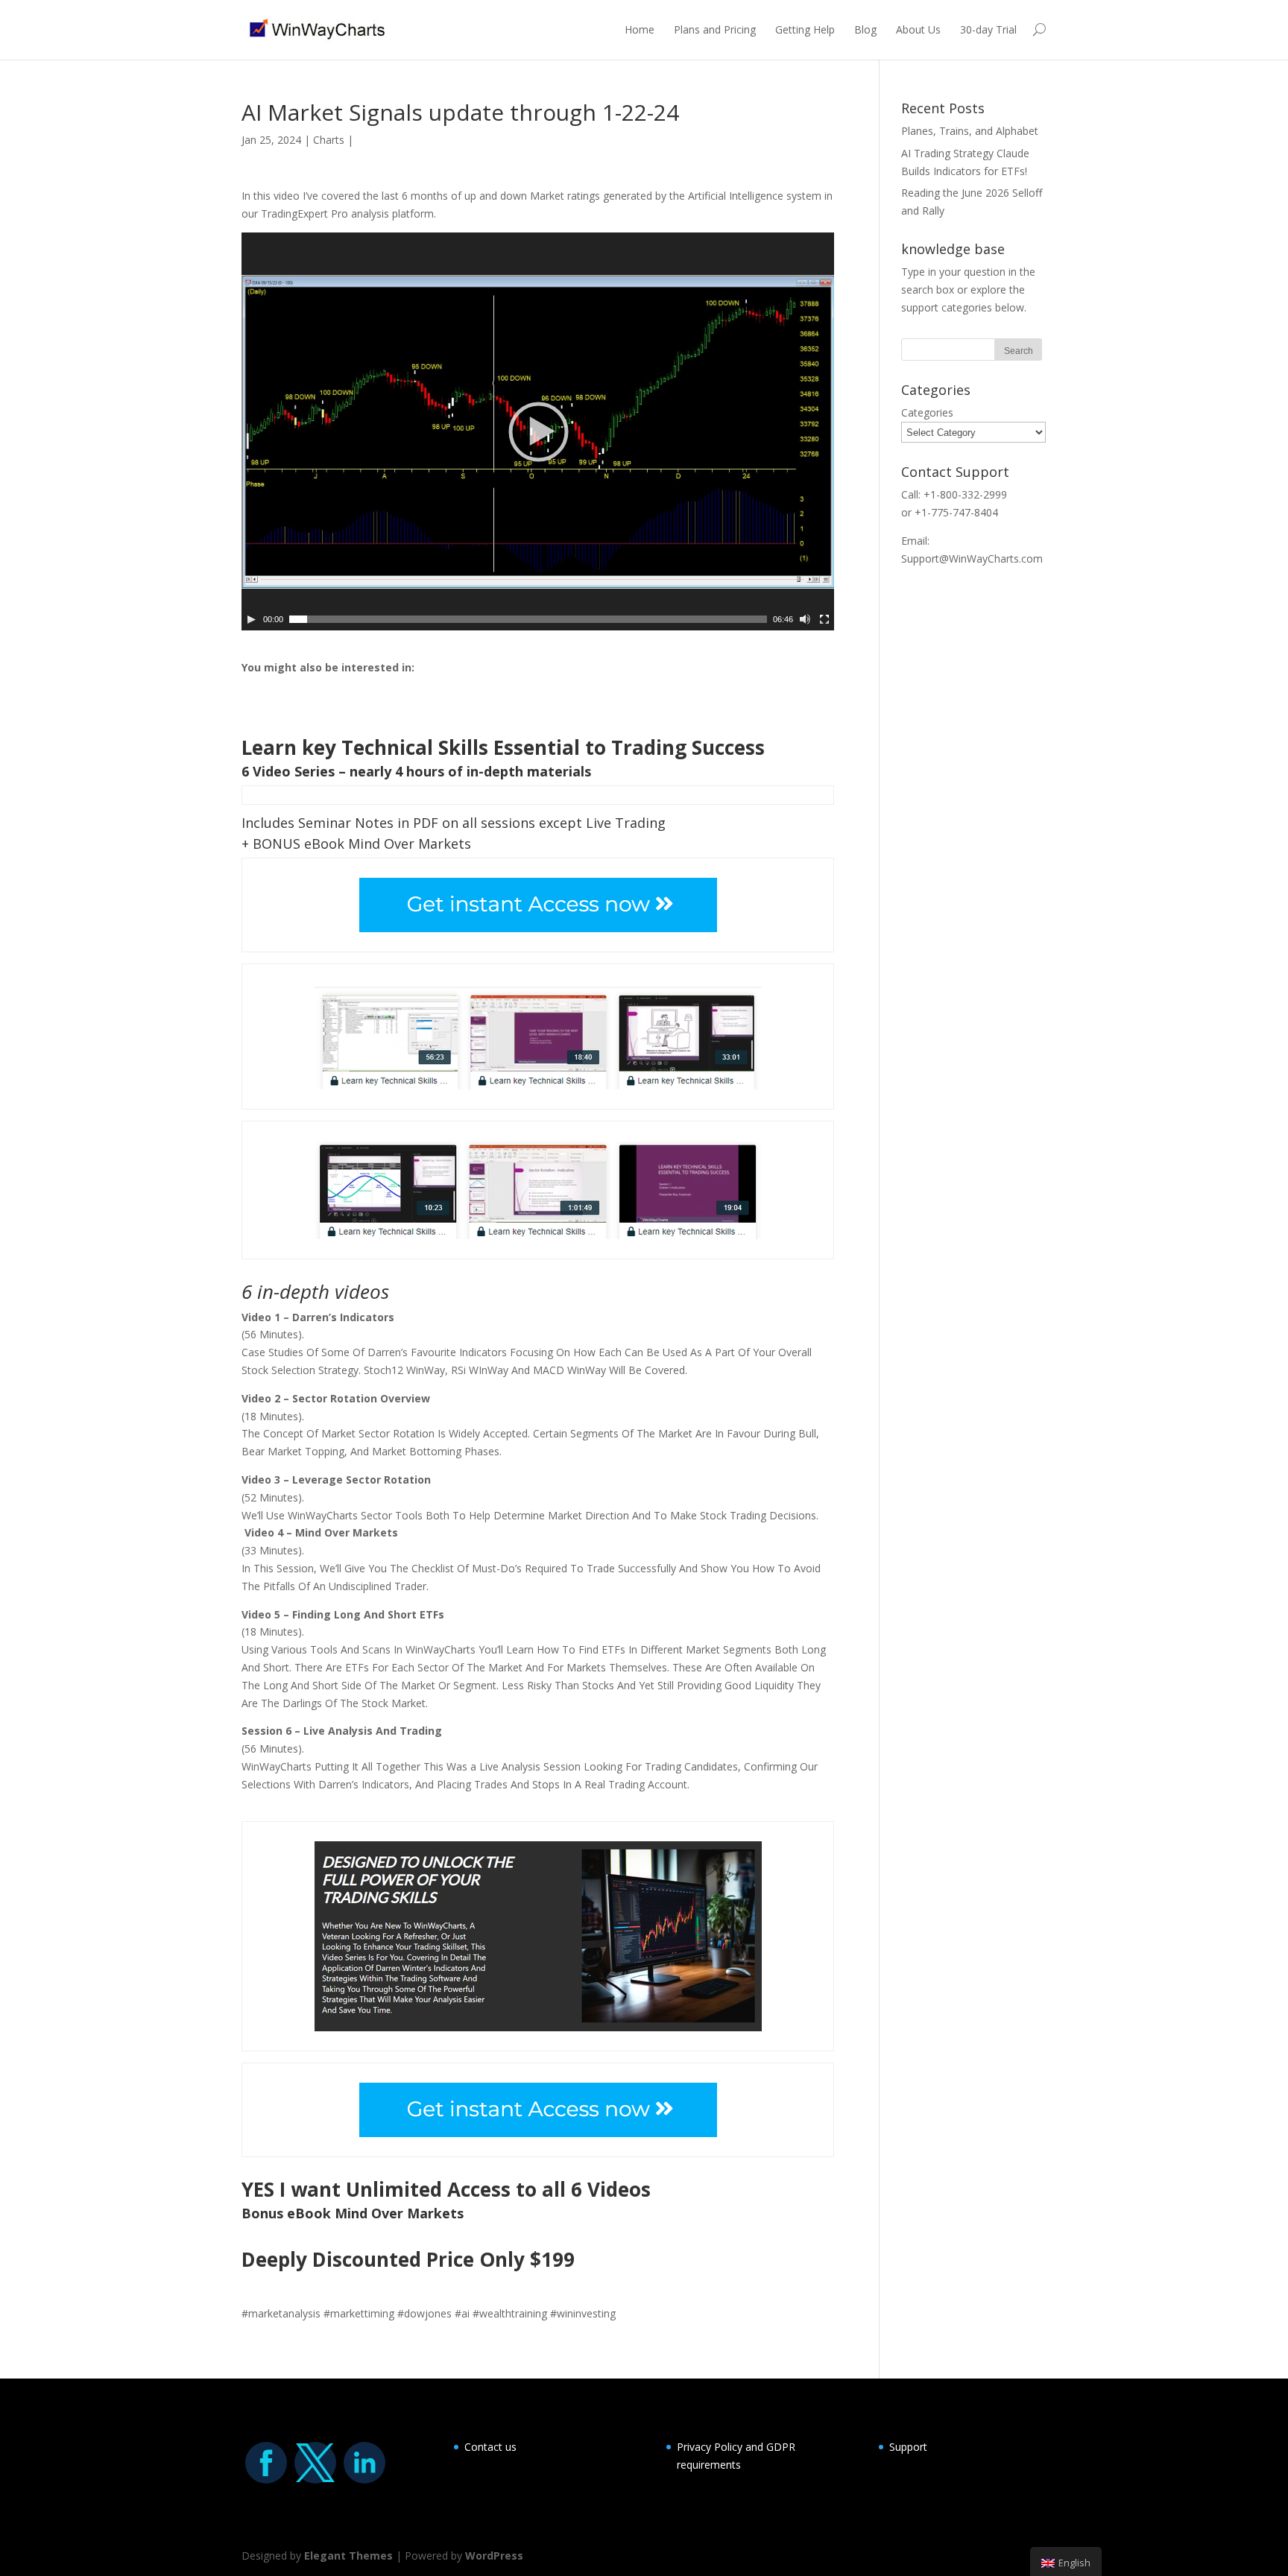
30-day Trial (988, 29)
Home (640, 29)
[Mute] (805, 619)
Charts (329, 140)
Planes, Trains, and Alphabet (970, 131)
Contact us (490, 2447)
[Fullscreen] (824, 619)
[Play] (251, 619)
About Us (918, 29)
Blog (865, 29)
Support (908, 2447)
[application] (538, 431)
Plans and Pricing (715, 29)
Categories (927, 412)
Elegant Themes (348, 2556)
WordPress (494, 2556)
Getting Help (805, 29)
